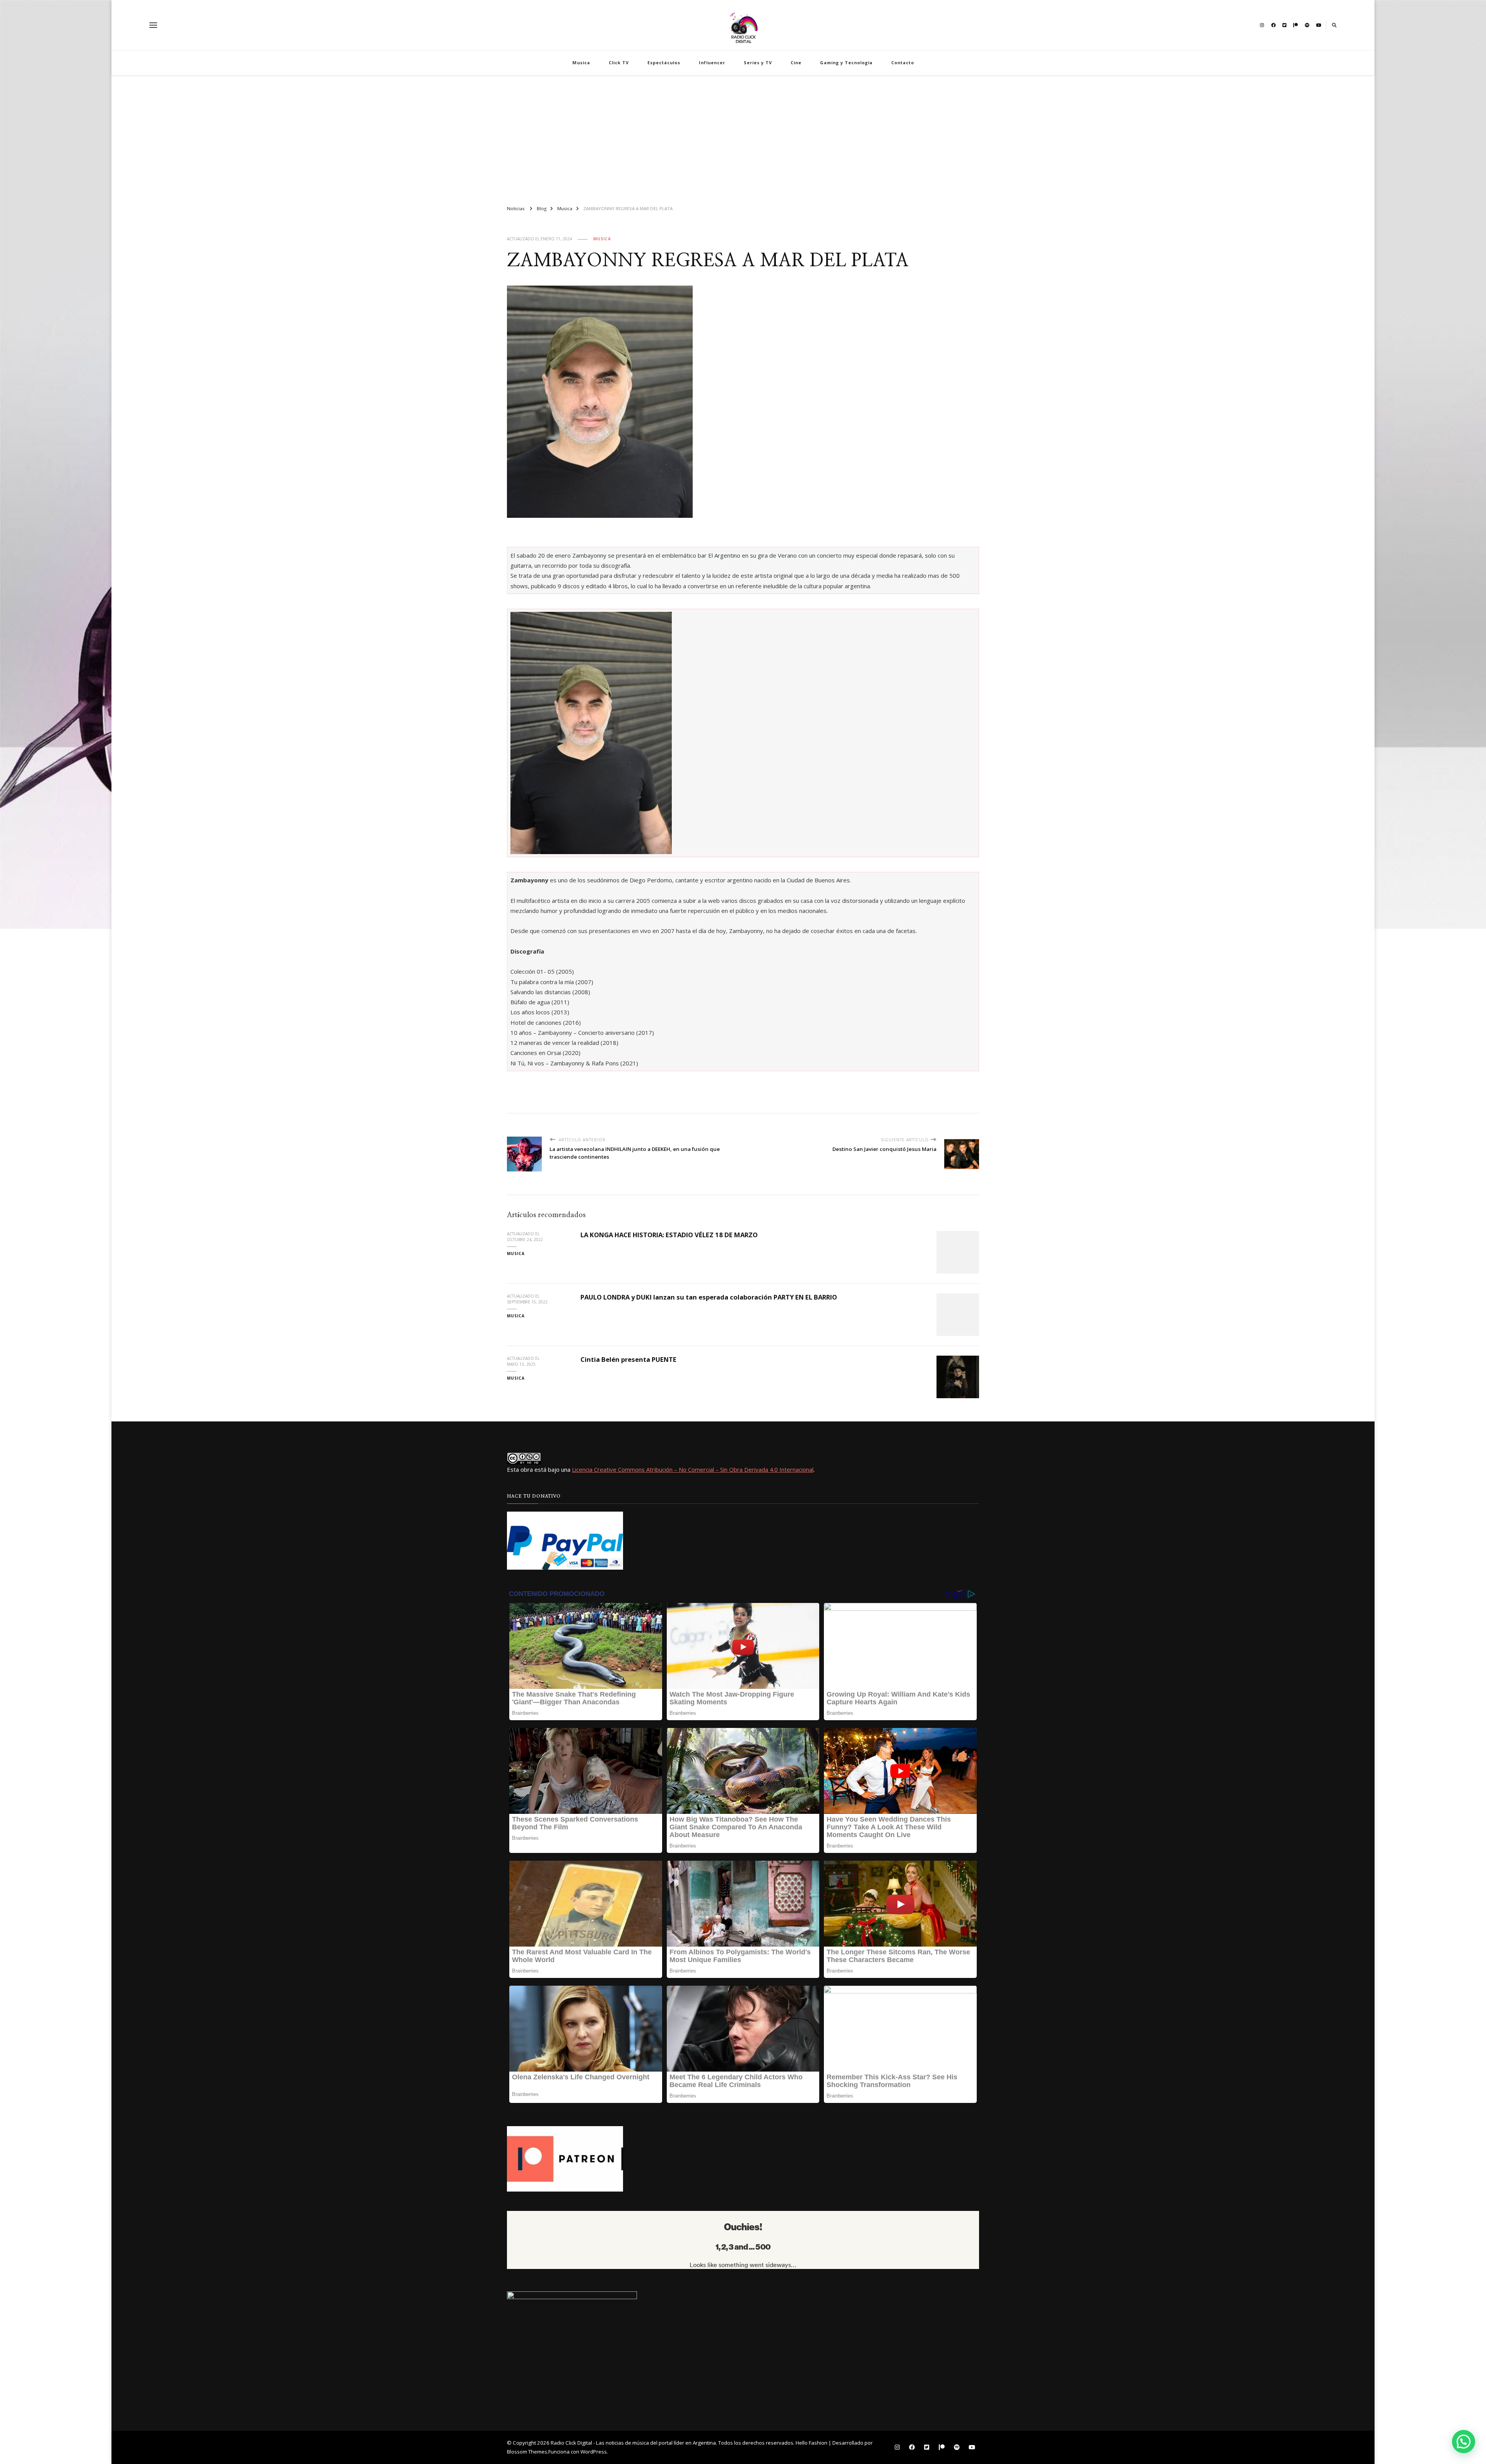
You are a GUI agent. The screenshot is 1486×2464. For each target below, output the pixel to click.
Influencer (712, 62)
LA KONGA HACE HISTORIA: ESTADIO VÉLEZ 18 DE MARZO (669, 1235)
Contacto (903, 62)
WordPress (594, 2452)
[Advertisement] (743, 137)
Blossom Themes (527, 2452)
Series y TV (758, 62)
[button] (1464, 2442)
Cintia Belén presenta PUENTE (628, 1359)
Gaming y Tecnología (846, 62)
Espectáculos (664, 62)
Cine (796, 62)
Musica (581, 62)
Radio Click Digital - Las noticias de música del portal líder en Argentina (633, 2443)
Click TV (619, 62)
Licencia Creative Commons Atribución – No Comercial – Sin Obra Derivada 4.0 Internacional (693, 1469)
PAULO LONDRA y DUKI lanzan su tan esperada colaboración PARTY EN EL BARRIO (709, 1297)
